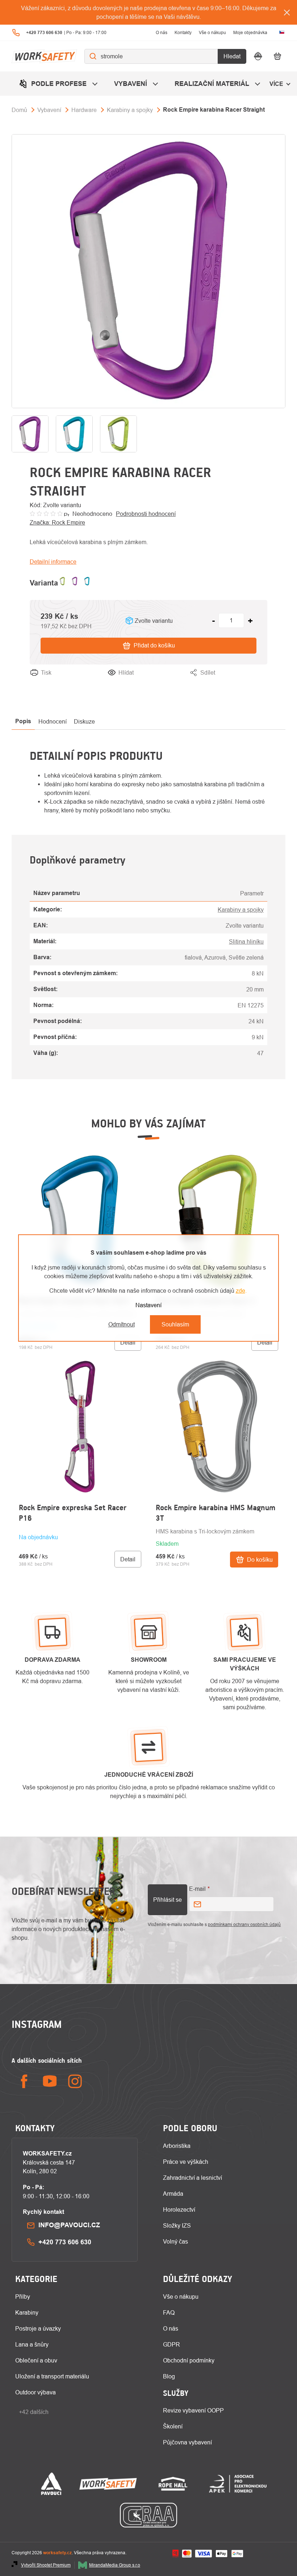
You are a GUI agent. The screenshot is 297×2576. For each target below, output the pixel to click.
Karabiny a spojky (241, 910)
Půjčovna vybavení (187, 2442)
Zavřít (260, 682)
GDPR (171, 2344)
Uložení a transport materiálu (52, 2376)
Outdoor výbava (35, 2392)
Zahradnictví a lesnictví (193, 2178)
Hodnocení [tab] (53, 721)
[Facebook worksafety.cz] (24, 2081)
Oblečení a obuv (36, 2360)
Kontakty (183, 32)
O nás (162, 32)
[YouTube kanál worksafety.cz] (50, 2081)
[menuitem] (59, 84)
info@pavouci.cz (69, 2225)
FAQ (169, 2312)
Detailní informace (53, 562)
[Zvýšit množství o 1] (250, 621)
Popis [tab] (23, 721)
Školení (173, 2426)
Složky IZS (177, 2225)
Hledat (232, 56)
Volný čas (175, 2241)
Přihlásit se (168, 1900)
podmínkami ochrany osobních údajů (244, 1924)
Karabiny (27, 2312)
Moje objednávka (250, 32)
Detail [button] (128, 1342)
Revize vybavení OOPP (193, 2410)
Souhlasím (175, 1324)
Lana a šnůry (32, 2344)
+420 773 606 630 (65, 2242)
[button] (80, 1547)
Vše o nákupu (212, 32)
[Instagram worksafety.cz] (75, 2081)
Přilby (23, 2297)
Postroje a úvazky (38, 2328)
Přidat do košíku (154, 645)
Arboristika (177, 2146)
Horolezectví (179, 2210)
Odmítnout (122, 1324)
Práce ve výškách (186, 2162)
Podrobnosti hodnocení (146, 514)
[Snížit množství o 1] (213, 621)
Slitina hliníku (246, 941)
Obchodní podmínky (189, 2360)
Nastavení (148, 1305)
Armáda (173, 2194)
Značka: (57, 522)
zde (240, 1291)
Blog (169, 2376)
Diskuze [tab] (84, 721)
